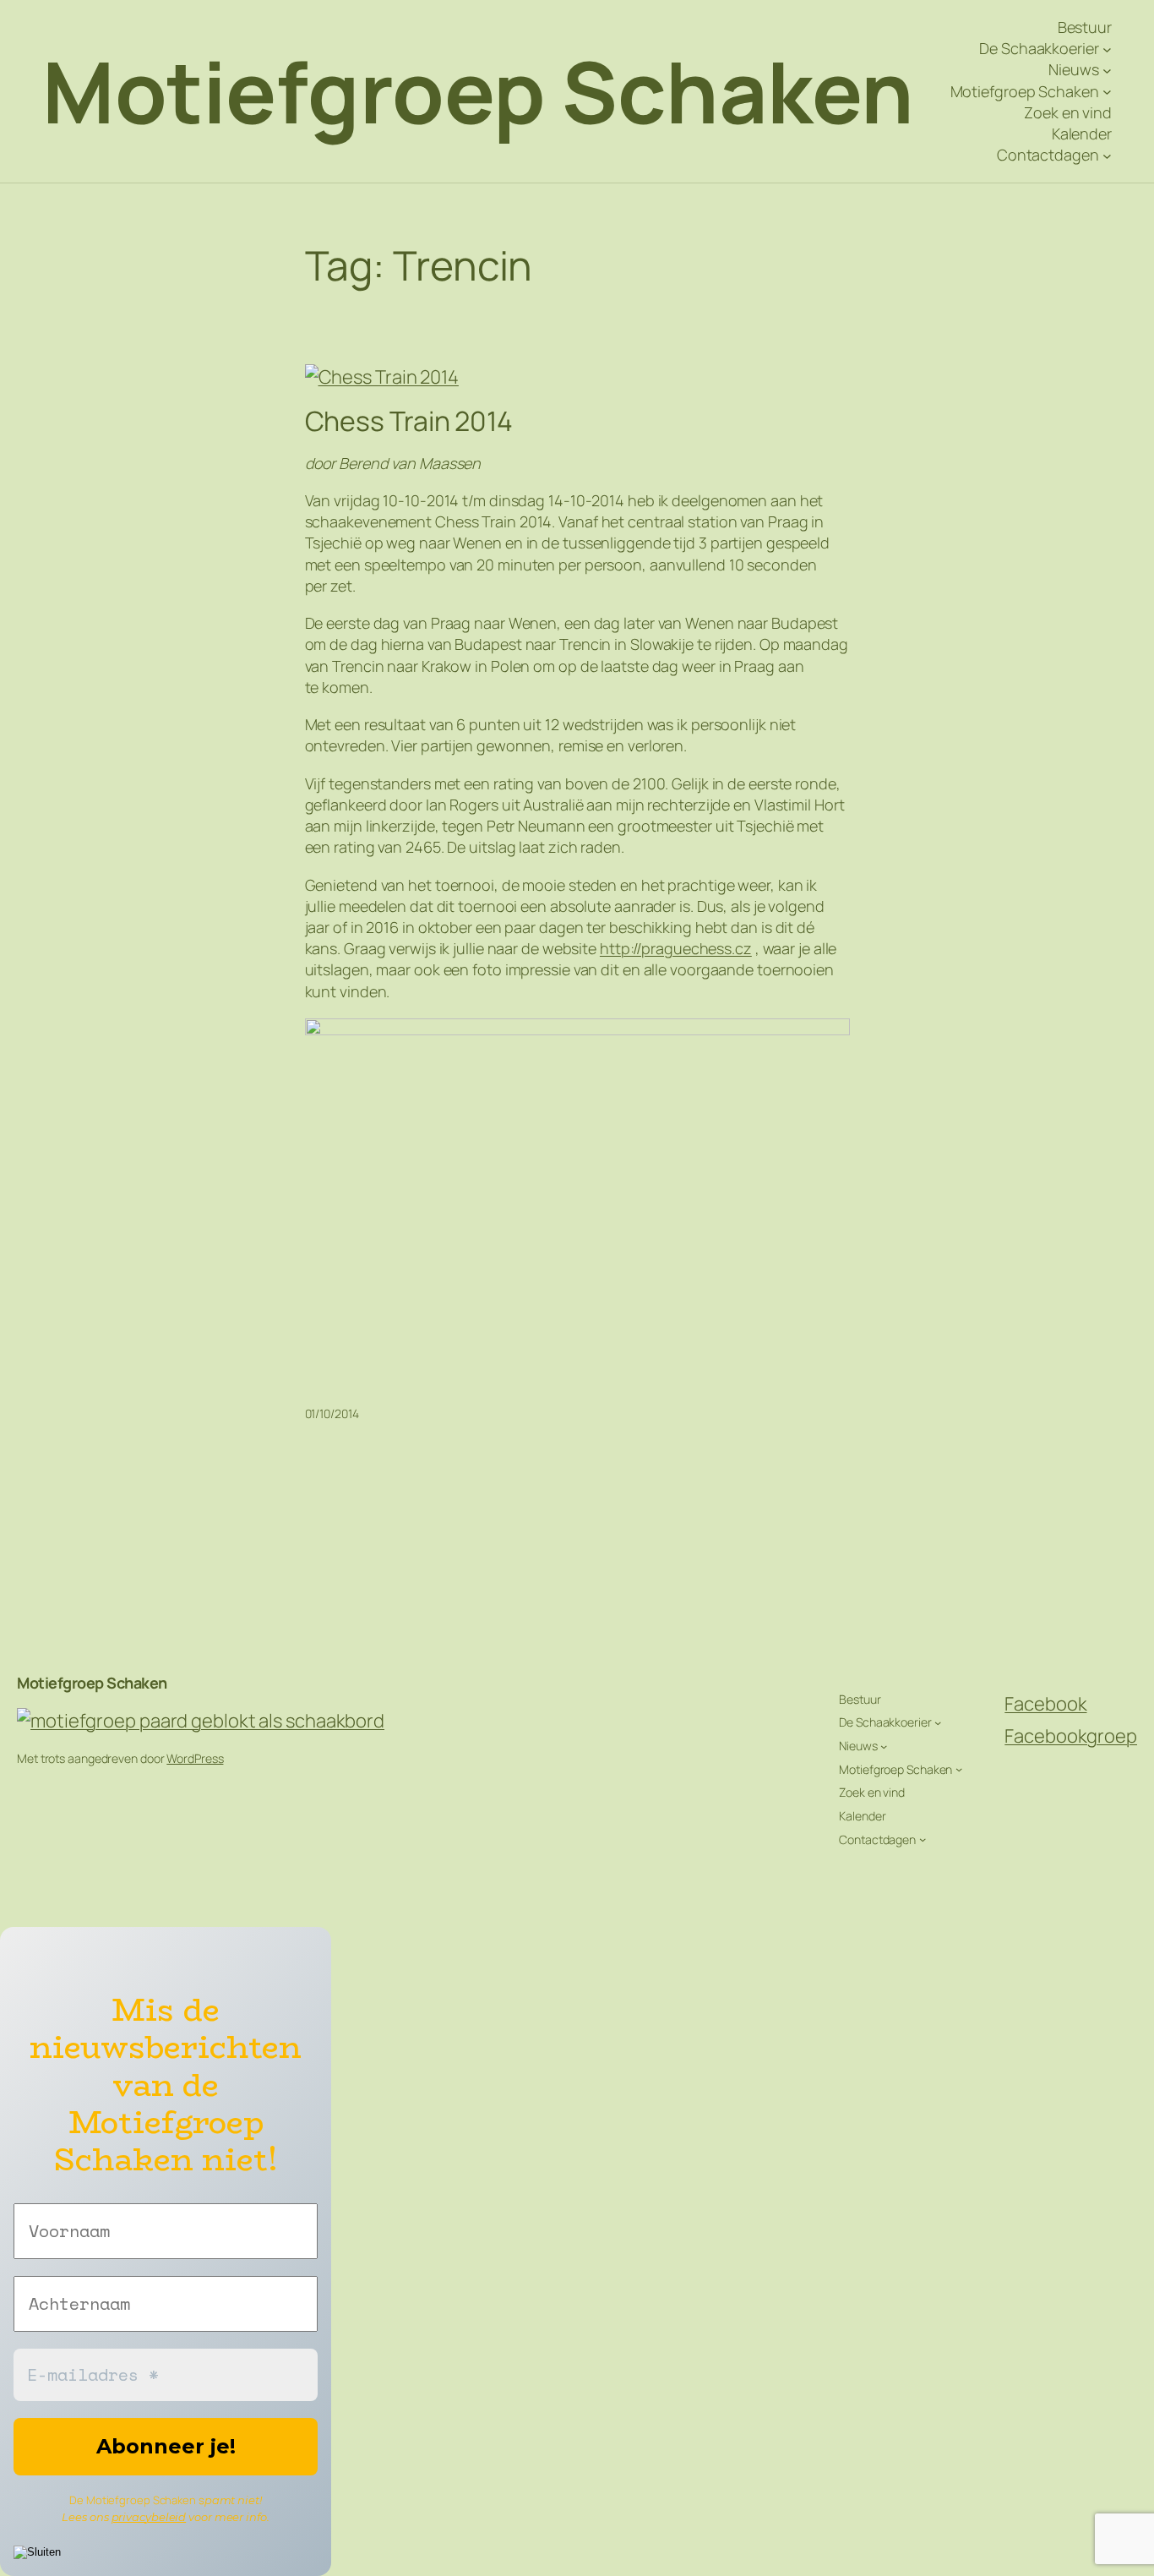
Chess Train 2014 (409, 421)
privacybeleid (149, 2517)
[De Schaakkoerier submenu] (1107, 49)
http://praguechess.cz (676, 948)
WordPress (195, 1758)
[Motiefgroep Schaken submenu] (1107, 92)
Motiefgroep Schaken (478, 91)
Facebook (1045, 1704)
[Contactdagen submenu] (1107, 155)
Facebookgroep (1071, 1736)
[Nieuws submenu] (1107, 71)
